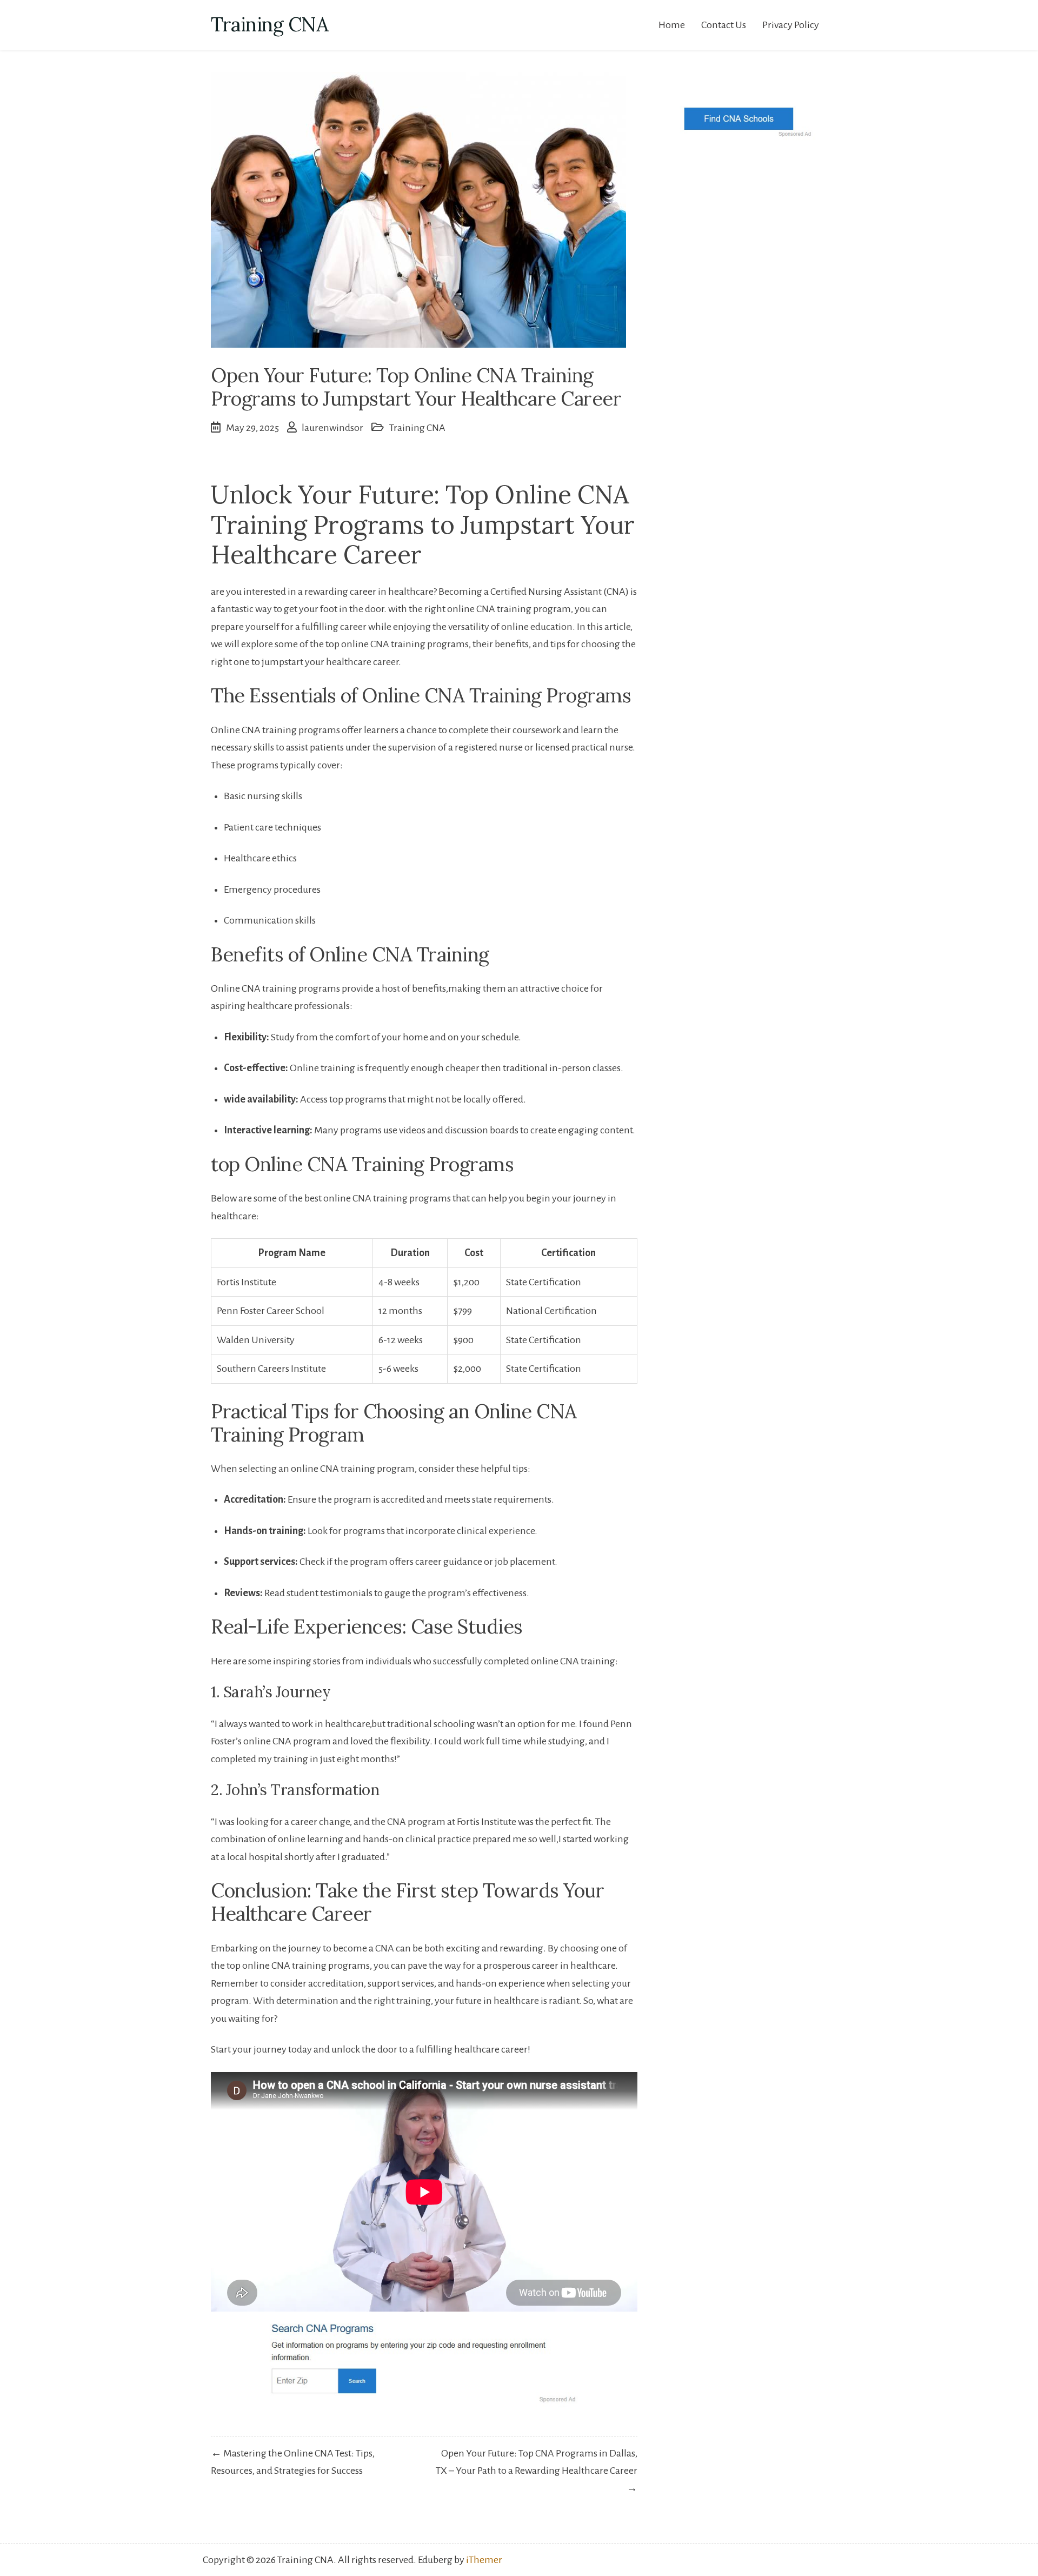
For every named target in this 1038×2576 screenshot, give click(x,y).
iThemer (484, 2560)
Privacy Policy (791, 25)
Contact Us (724, 25)
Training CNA (270, 24)
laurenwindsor (332, 428)
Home (672, 25)
